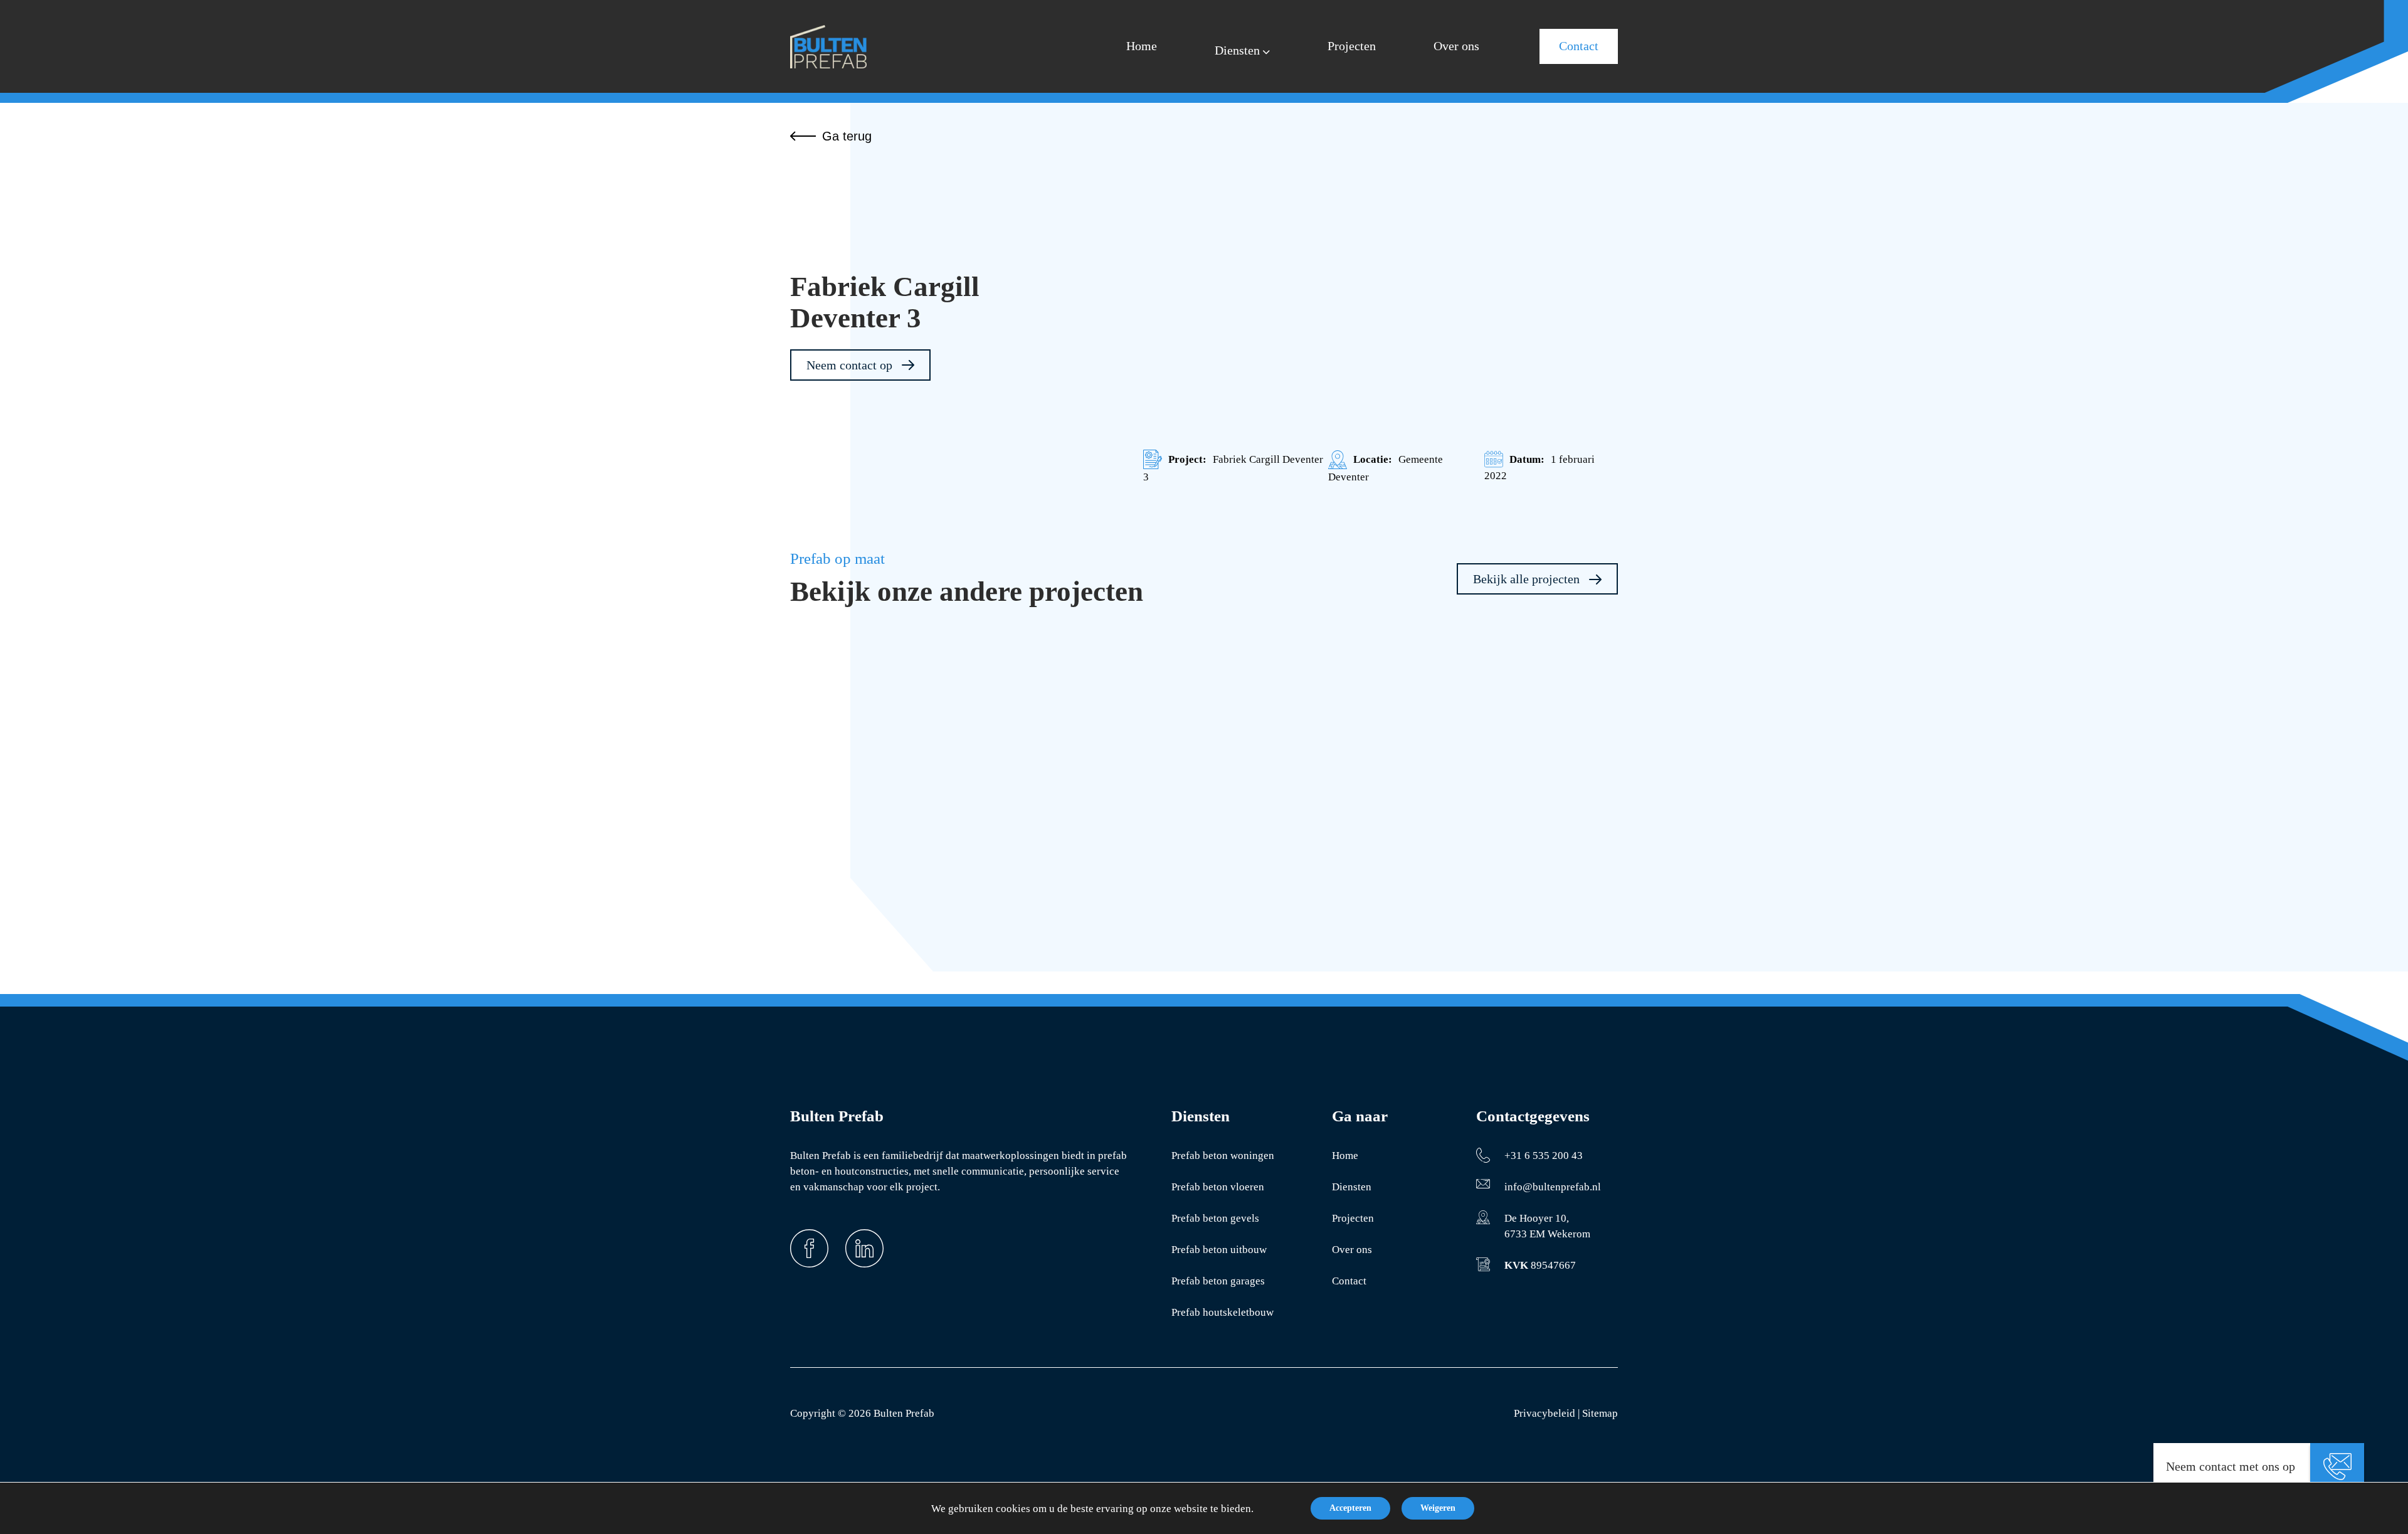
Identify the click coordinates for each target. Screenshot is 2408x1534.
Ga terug (847, 136)
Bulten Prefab (904, 1413)
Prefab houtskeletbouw (1222, 1312)
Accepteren (1350, 1508)
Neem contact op (851, 365)
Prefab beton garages (1218, 1281)
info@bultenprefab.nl (1553, 1187)
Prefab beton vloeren (1218, 1187)
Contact (1349, 1281)
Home (1345, 1156)
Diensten (1352, 1187)
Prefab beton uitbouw (1219, 1250)
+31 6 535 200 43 (1544, 1156)
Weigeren (1438, 1508)
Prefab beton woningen (1223, 1156)
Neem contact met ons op (2231, 1466)
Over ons (1352, 1250)
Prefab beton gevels (1215, 1218)
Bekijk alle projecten (1528, 579)
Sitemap (1600, 1413)
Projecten (1353, 1218)
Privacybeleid (1545, 1413)
